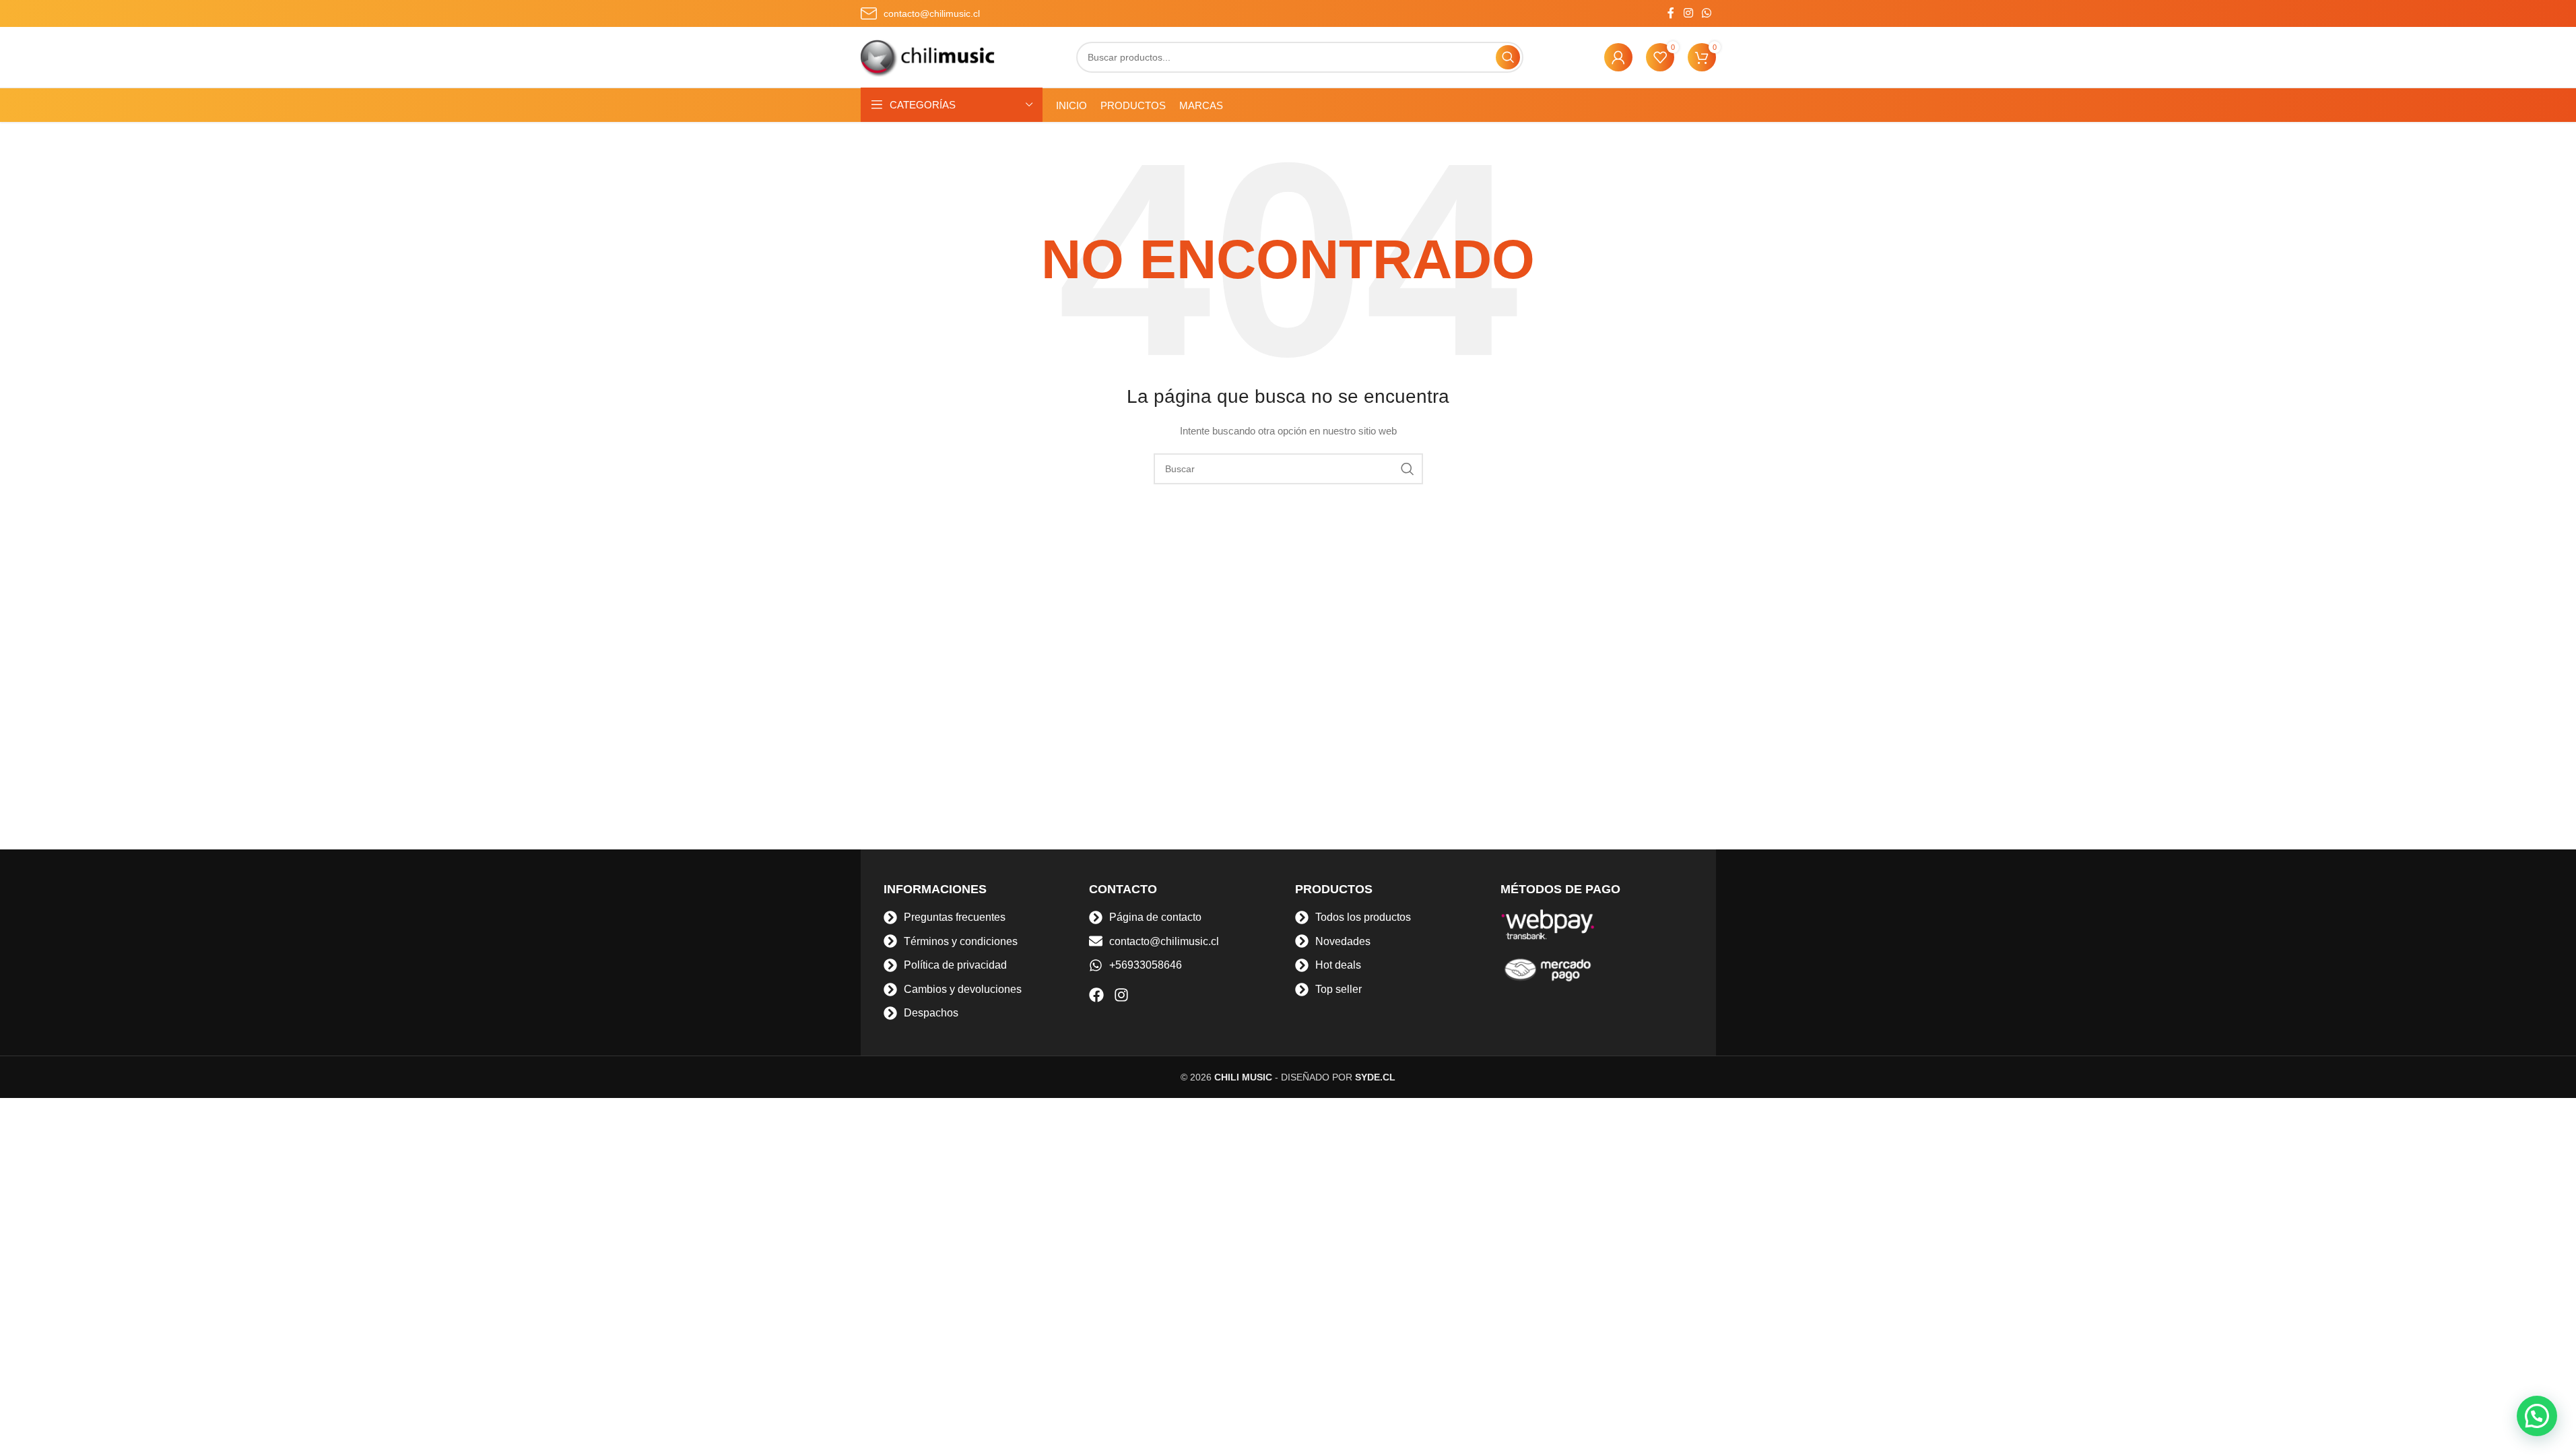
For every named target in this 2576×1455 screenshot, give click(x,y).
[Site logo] (928, 57)
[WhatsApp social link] (1706, 13)
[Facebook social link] (1671, 13)
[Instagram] (1121, 995)
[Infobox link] (920, 13)
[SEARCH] (1508, 57)
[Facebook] (1096, 995)
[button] (2537, 1416)
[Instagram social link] (1688, 13)
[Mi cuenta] (1618, 57)
